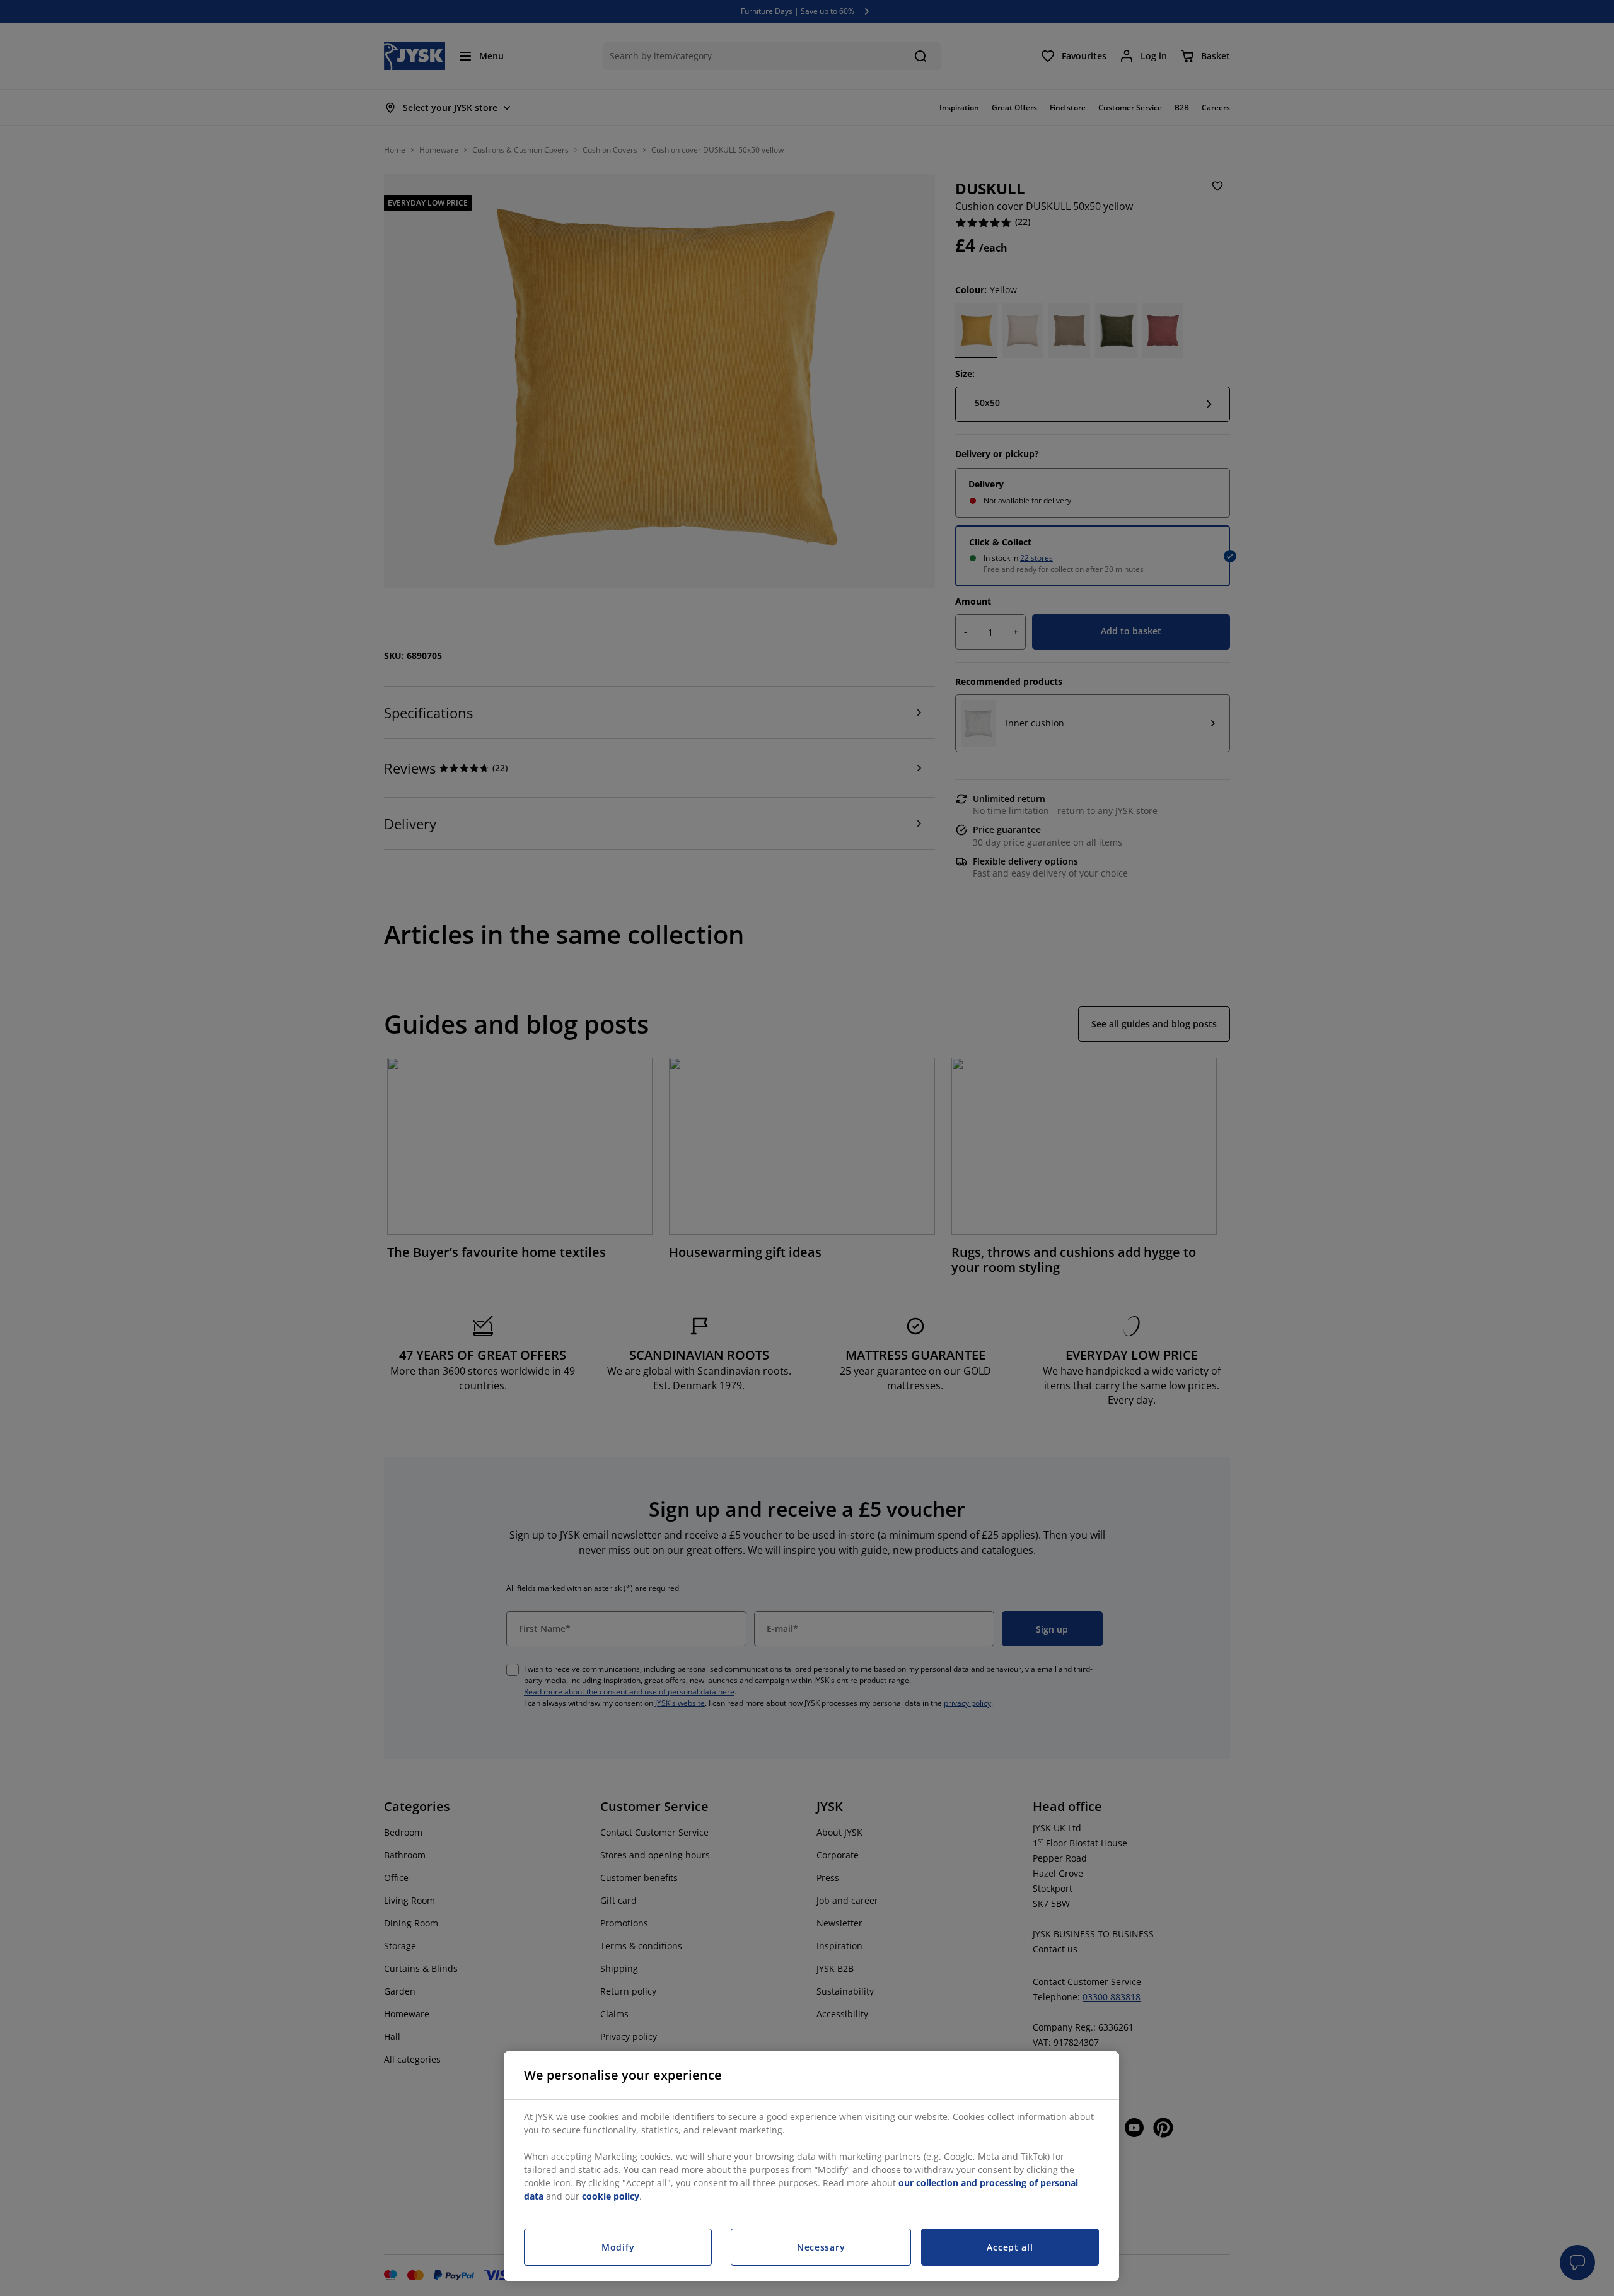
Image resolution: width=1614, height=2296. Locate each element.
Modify (618, 2247)
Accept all (1010, 2247)
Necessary (821, 2247)
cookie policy (611, 2196)
